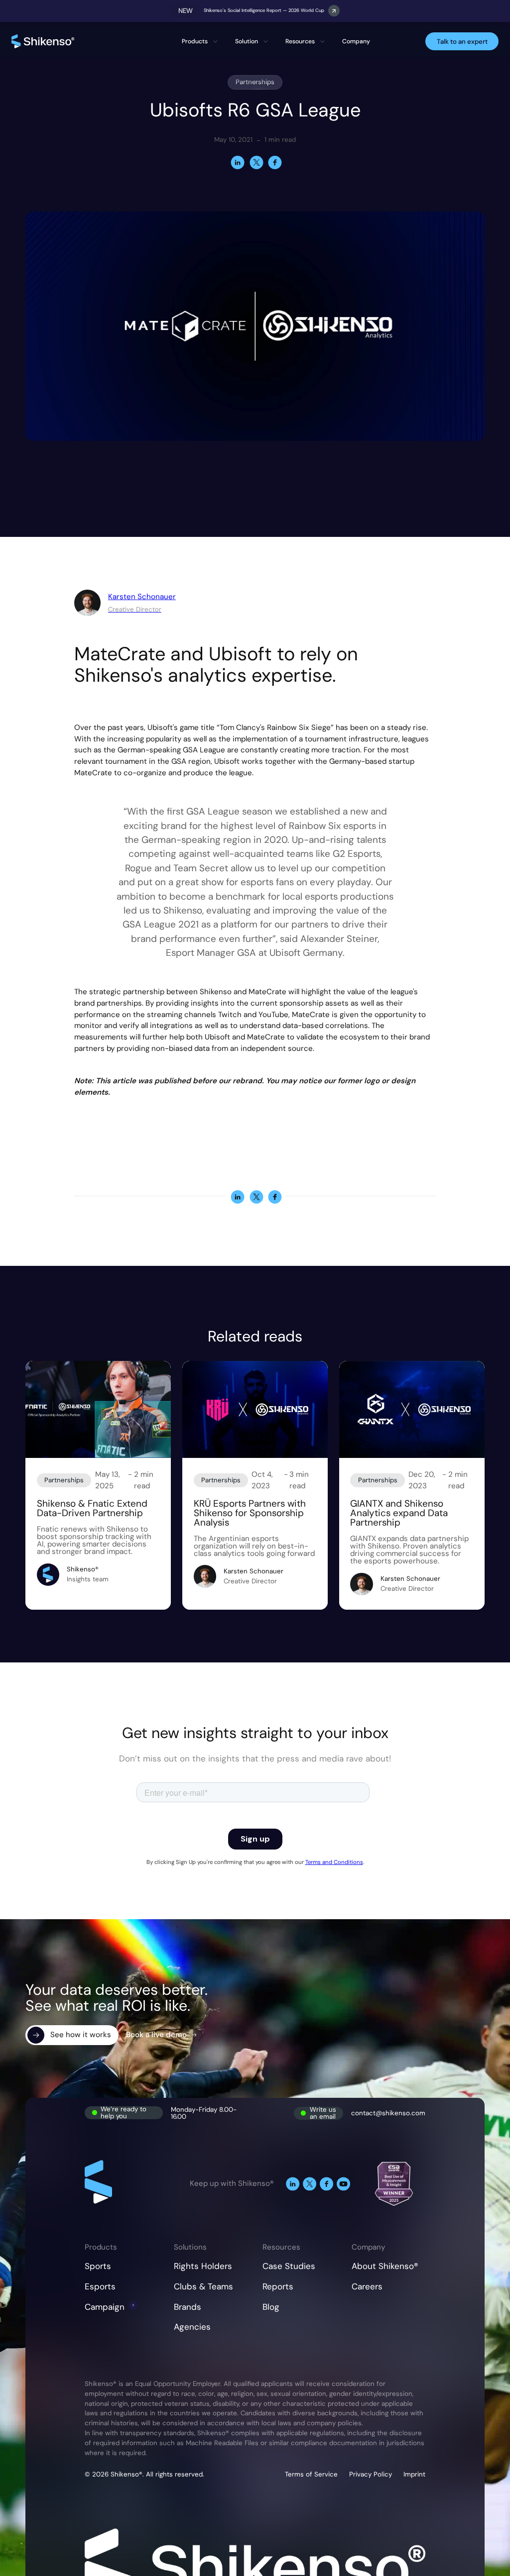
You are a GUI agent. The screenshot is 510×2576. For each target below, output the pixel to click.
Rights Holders (203, 2266)
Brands (188, 2307)
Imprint (414, 2474)
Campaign (105, 2307)
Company (356, 41)
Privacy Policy (371, 2474)
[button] (200, 42)
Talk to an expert (462, 42)
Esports (100, 2286)
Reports (278, 2286)
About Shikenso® (385, 2266)
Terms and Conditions (334, 1862)
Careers (367, 2286)
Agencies (192, 2327)
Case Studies (289, 2266)
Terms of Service (311, 2474)
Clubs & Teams (203, 2286)
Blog (271, 2307)
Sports (98, 2266)
